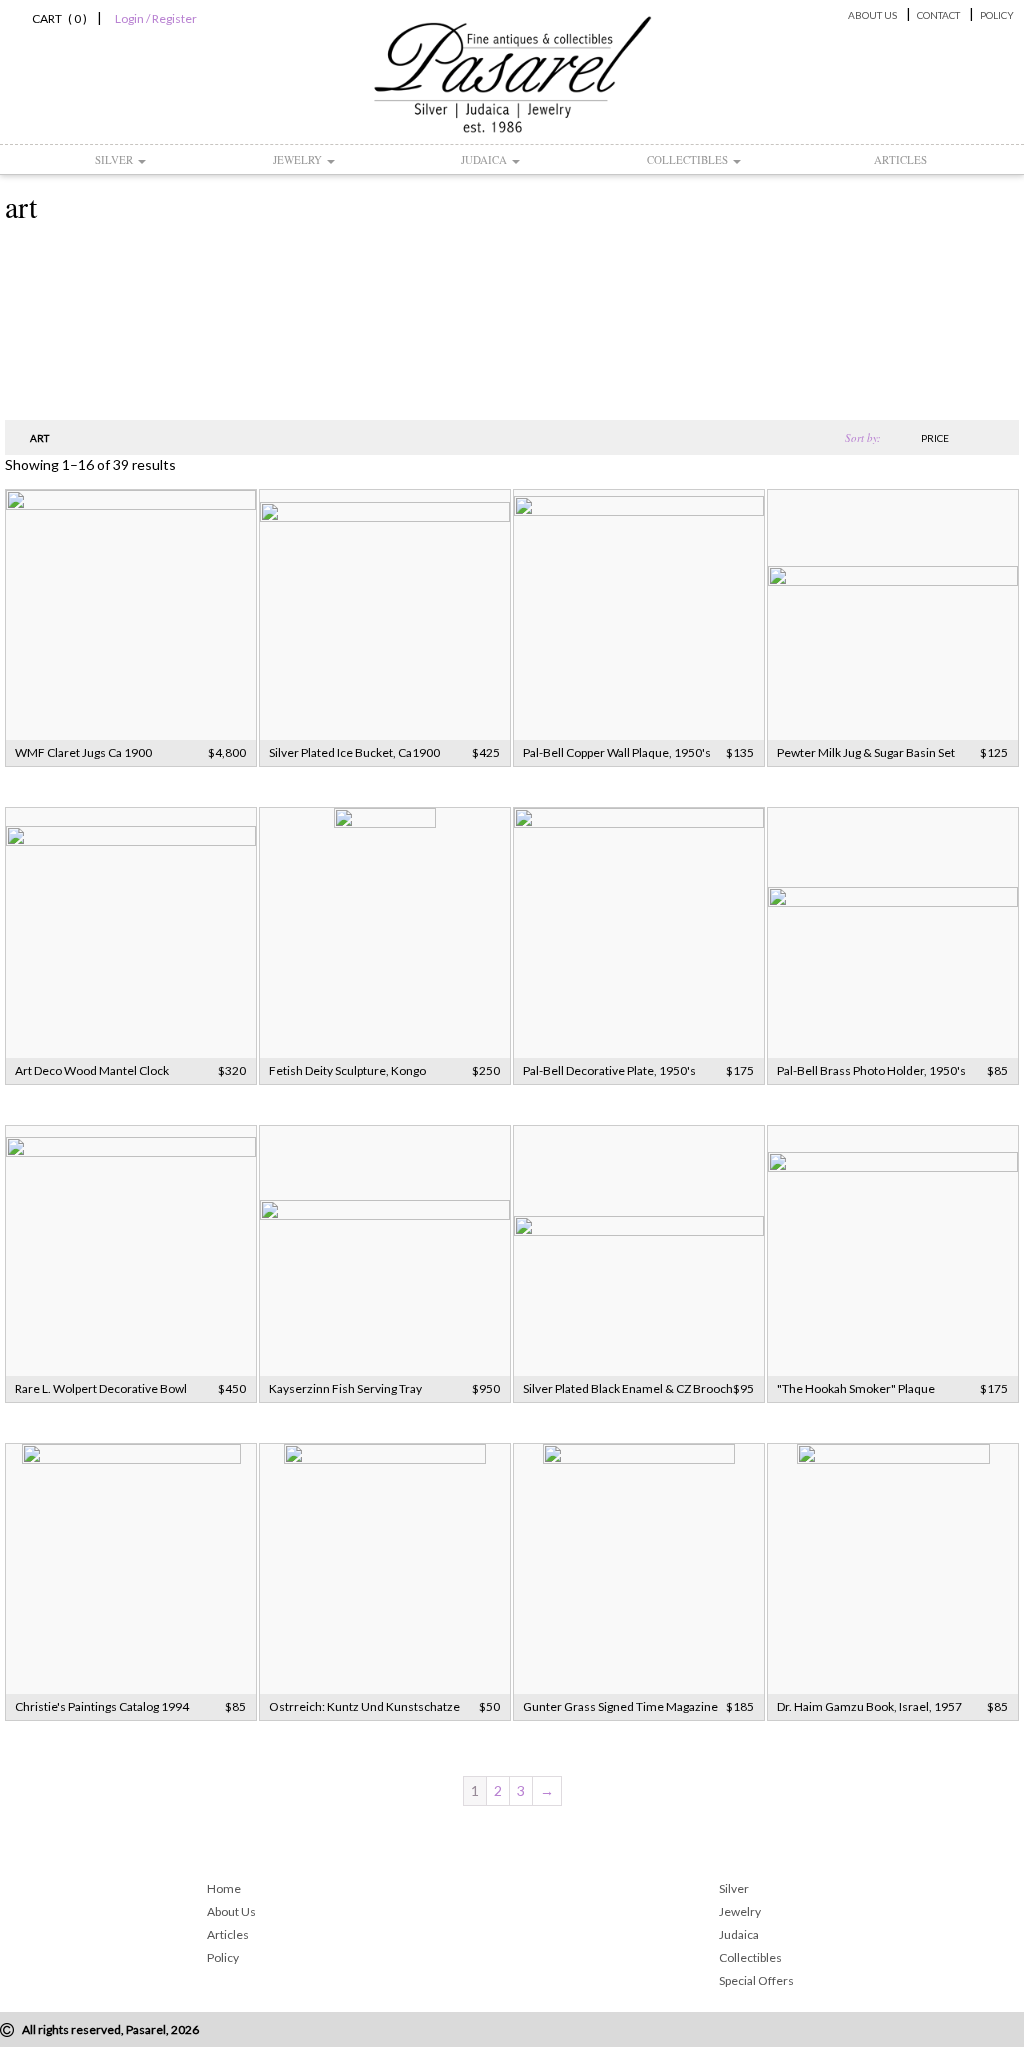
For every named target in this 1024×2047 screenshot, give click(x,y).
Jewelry (299, 159)
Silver (115, 159)
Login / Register (156, 18)
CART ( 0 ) (56, 18)
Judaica (485, 159)
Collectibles (689, 159)
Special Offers (756, 1980)
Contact (938, 15)
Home (224, 1888)
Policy (997, 15)
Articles (900, 159)
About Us (872, 15)
